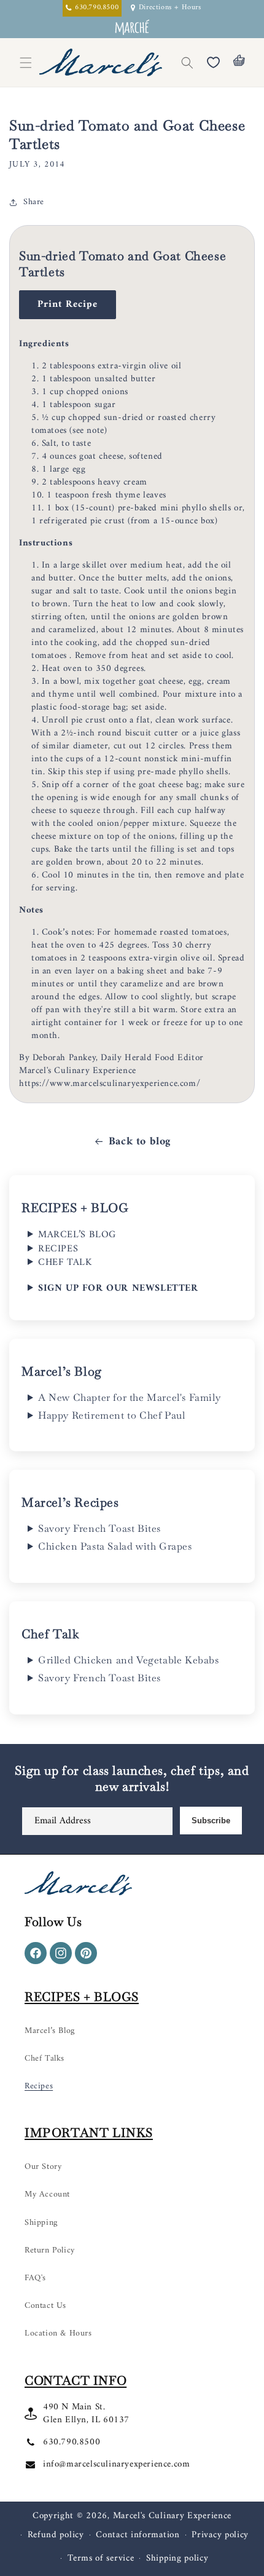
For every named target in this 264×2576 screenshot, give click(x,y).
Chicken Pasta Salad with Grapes (115, 1547)
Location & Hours (58, 2333)
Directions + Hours (170, 8)
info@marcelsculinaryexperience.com (116, 2464)
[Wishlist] (213, 63)
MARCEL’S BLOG (77, 1235)
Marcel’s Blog (50, 2031)
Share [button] (34, 202)
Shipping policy (177, 2558)
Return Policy (50, 2250)
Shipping (41, 2223)
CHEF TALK (65, 1262)
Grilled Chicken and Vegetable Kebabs (129, 1660)
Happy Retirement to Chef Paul (111, 1416)
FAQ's (35, 2278)
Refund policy (56, 2535)
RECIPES (58, 1249)
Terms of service (101, 2558)
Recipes (39, 2086)
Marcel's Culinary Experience (173, 2516)
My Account (47, 2194)
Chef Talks (45, 2059)
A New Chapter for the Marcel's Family (129, 1398)
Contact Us (45, 2306)
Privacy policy (220, 2535)
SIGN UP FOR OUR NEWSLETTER (118, 1288)
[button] (187, 63)
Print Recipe (68, 304)
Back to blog (140, 1142)
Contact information (138, 2535)
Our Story (43, 2167)
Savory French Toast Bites (99, 1529)
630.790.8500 (72, 2442)
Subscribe (211, 1821)
